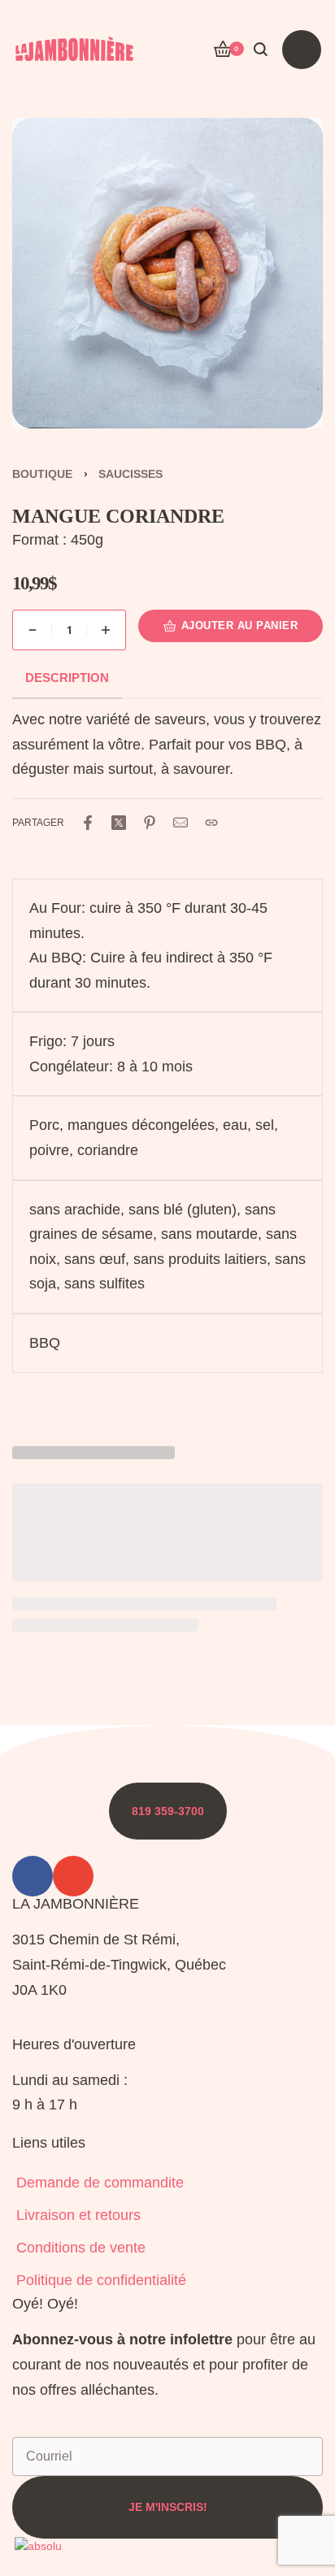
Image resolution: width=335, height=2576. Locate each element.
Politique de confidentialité (101, 2280)
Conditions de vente (81, 2248)
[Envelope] (73, 1876)
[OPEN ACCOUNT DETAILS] (191, 50)
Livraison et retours (78, 2215)
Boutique (42, 474)
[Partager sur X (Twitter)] (119, 823)
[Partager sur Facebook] (88, 823)
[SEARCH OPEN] (261, 49)
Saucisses (131, 474)
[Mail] (181, 823)
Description (67, 678)
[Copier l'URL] (211, 823)
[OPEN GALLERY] (167, 273)
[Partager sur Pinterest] (150, 823)
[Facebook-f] (33, 1876)
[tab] (67, 678)
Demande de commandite (100, 2183)
